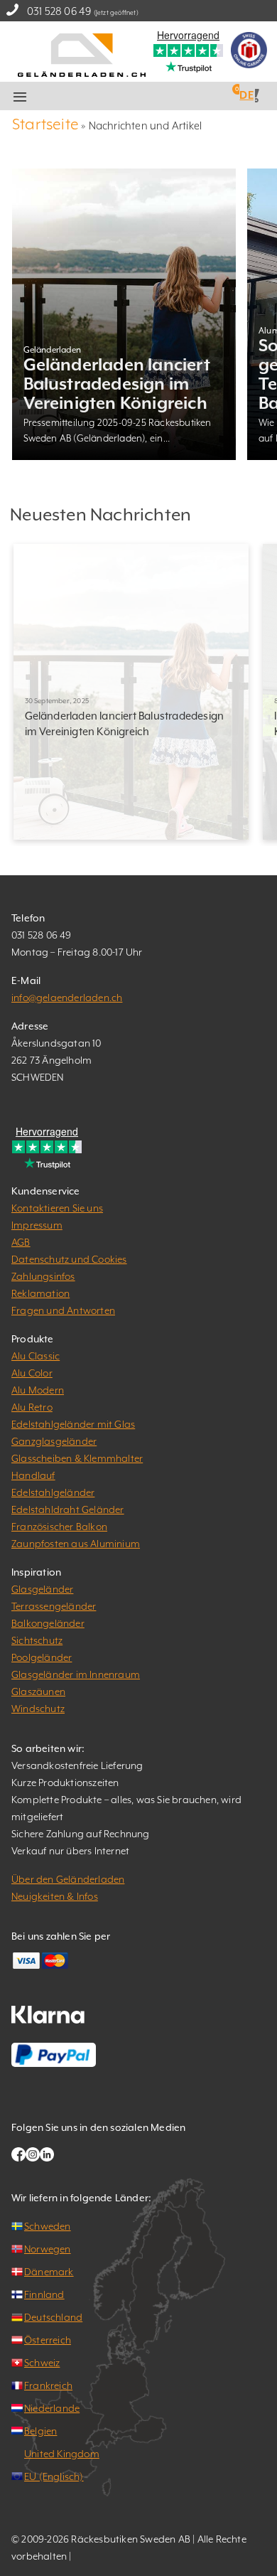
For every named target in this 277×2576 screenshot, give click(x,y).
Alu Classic (36, 1356)
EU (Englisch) (54, 2476)
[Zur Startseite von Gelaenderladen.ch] (82, 54)
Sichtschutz (37, 1640)
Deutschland (53, 2317)
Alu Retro (32, 1407)
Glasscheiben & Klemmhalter (77, 1458)
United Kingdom (62, 2454)
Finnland (44, 2294)
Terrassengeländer (54, 1606)
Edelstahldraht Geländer (68, 1509)
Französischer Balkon (59, 1527)
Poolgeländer (42, 1657)
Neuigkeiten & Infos (55, 1896)
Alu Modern (38, 1390)
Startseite (45, 124)
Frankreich (48, 2385)
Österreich (48, 2340)
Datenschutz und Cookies (69, 1259)
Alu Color (32, 1373)
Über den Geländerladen (68, 1879)
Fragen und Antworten (63, 1310)
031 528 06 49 (59, 11)
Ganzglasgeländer (54, 1441)
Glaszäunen (38, 1691)
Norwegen (48, 2249)
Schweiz (42, 2363)
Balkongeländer (48, 1623)
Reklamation (40, 1293)
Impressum (37, 1225)
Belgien (40, 2431)
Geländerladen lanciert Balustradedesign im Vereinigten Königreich (117, 384)
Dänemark (49, 2272)
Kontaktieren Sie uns (57, 1208)
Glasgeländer (42, 1589)
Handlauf (33, 1475)
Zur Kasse (158, 97)
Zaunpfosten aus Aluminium (76, 1544)
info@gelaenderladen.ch (67, 998)
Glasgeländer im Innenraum (76, 1674)
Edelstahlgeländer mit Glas (73, 1424)
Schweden (48, 2226)
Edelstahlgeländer (53, 1492)
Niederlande (52, 2408)
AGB (21, 1242)
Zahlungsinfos (43, 1276)
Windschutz (38, 1709)
